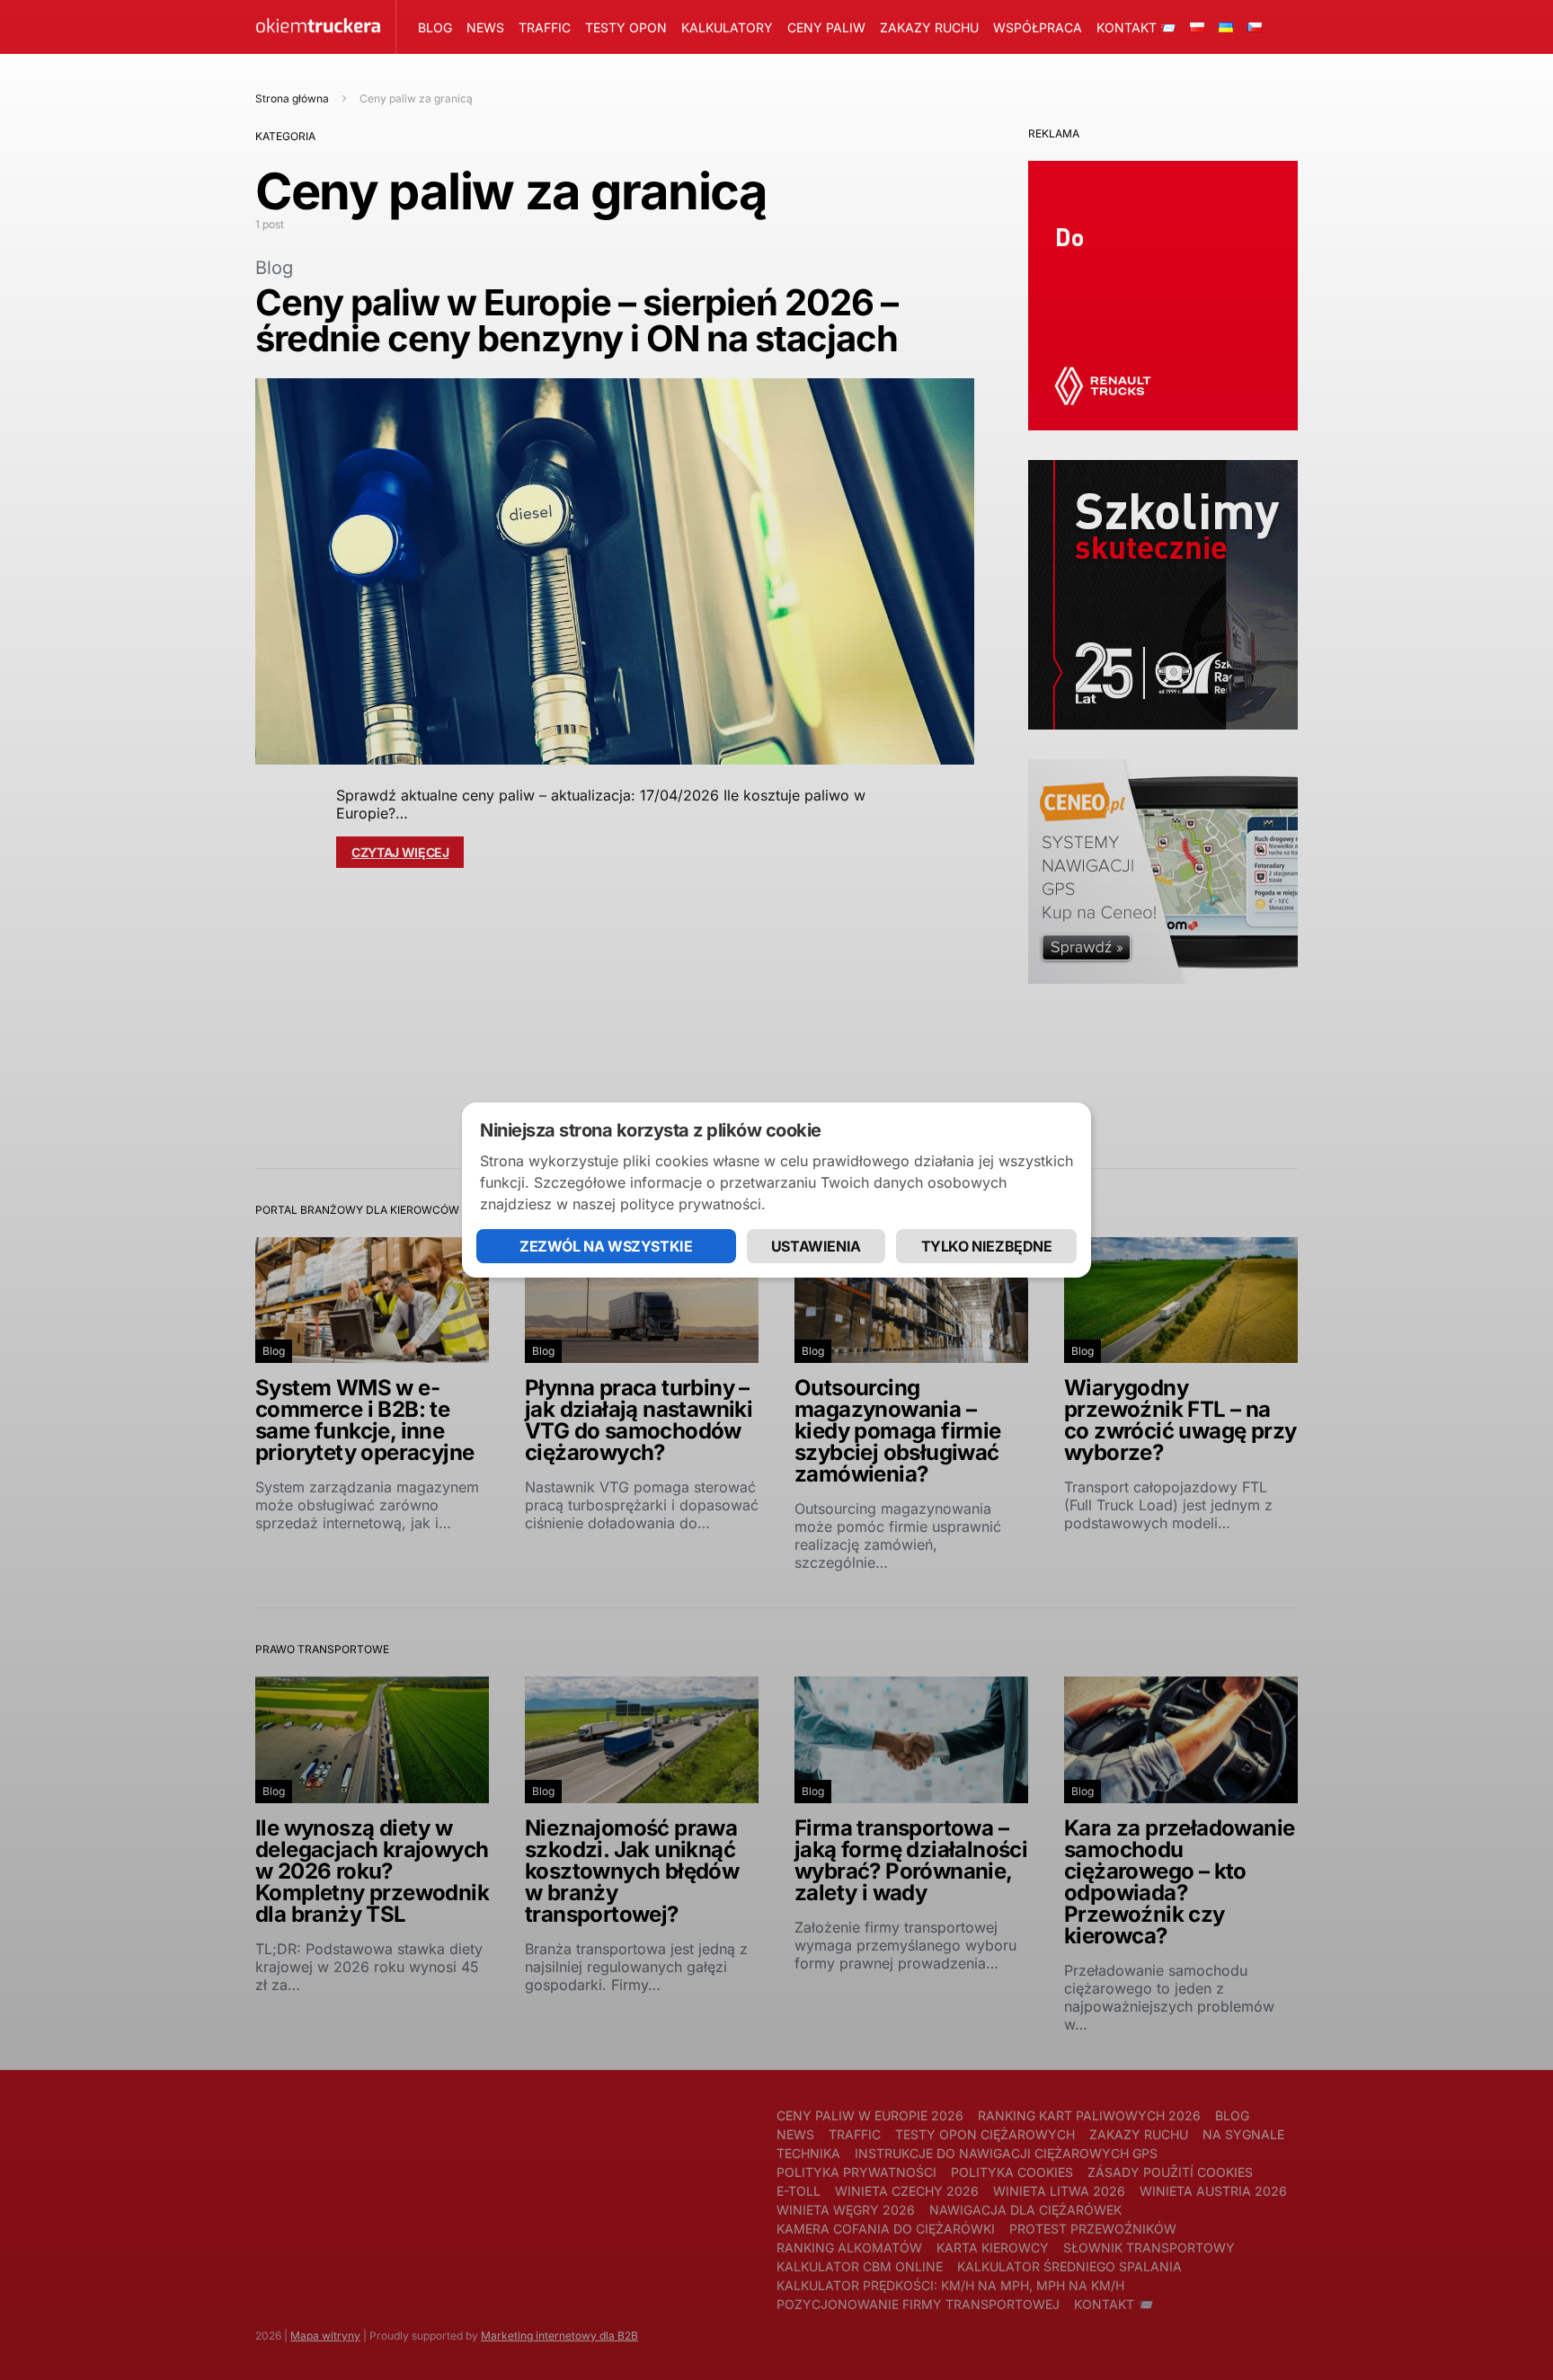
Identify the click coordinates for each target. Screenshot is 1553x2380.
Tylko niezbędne (987, 1246)
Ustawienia (816, 1246)
